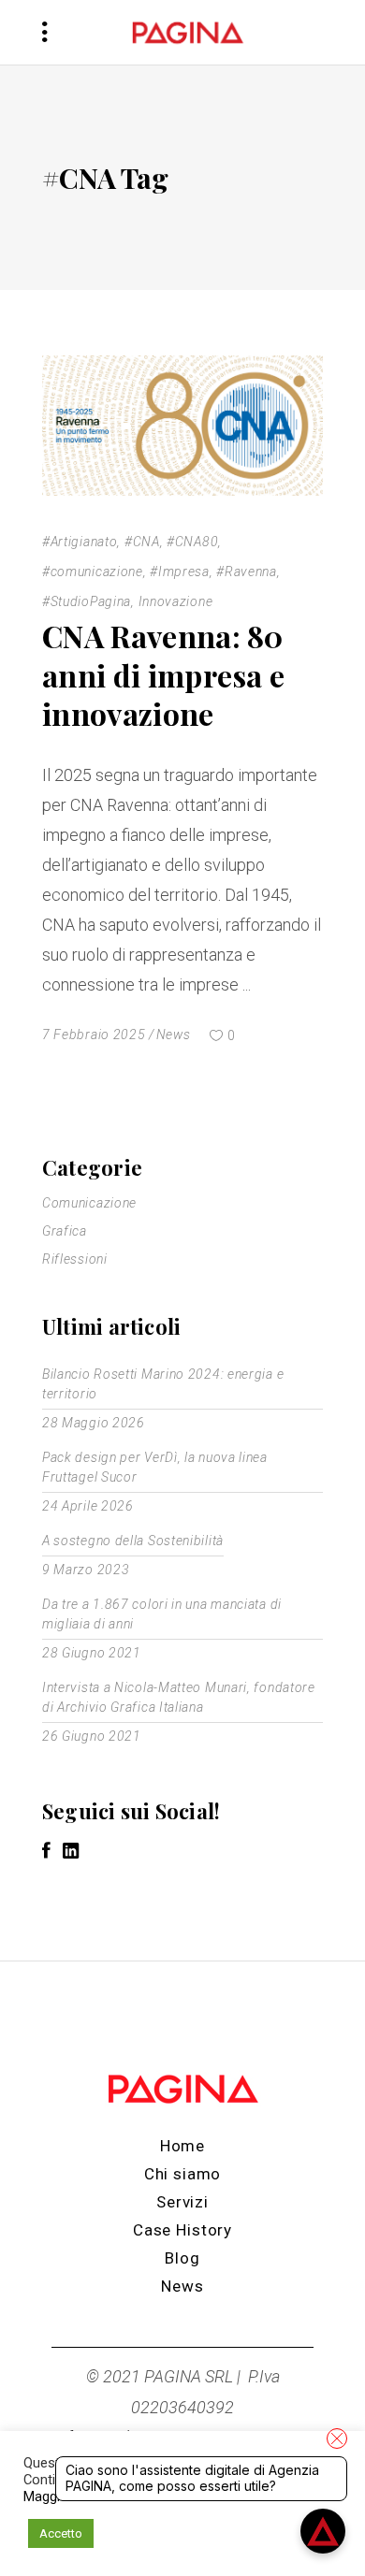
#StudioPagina (87, 601)
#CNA (142, 542)
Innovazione (176, 601)
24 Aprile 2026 (88, 1506)
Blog (182, 2258)
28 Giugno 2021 (92, 1653)
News (174, 1035)
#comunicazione (93, 572)
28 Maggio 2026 (94, 1423)
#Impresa (180, 572)
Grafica (65, 1231)
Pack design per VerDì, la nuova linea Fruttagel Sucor (155, 1467)
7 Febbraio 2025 (94, 1035)
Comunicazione (89, 1203)
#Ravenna (247, 572)
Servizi (182, 2202)
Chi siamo (183, 2174)
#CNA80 (192, 542)
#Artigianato (80, 542)
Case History (182, 2230)
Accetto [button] (61, 2533)
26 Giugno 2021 (92, 1736)
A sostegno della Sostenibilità (133, 1541)
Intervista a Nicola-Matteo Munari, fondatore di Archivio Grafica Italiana (179, 1697)
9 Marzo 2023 (86, 1570)
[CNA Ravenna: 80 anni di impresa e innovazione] (182, 426)
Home (182, 2146)
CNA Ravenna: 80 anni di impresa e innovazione (163, 674)
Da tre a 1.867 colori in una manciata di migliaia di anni (162, 1614)
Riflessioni (75, 1259)
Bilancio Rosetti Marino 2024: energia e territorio (163, 1384)
